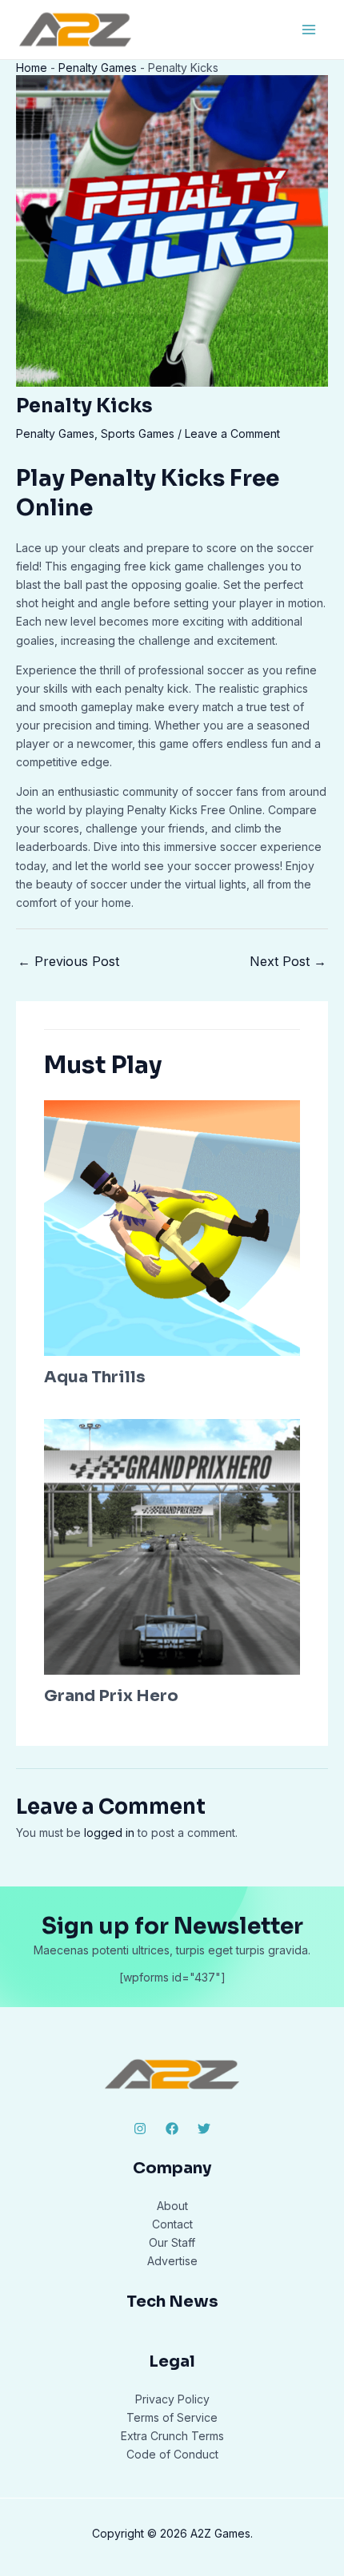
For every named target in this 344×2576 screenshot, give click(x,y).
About (172, 2206)
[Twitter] (204, 2129)
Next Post (288, 961)
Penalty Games (98, 68)
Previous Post (68, 961)
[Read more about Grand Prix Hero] (172, 1546)
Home (32, 68)
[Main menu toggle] (308, 29)
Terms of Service (172, 2417)
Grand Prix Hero (111, 1696)
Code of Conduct (172, 2454)
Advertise (172, 2261)
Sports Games (138, 433)
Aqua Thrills (95, 1377)
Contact (172, 2224)
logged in (109, 1833)
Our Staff (172, 2242)
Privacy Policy (172, 2399)
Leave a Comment (232, 433)
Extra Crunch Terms (172, 2436)
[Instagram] (140, 2129)
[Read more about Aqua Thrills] (172, 1227)
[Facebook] (172, 2129)
